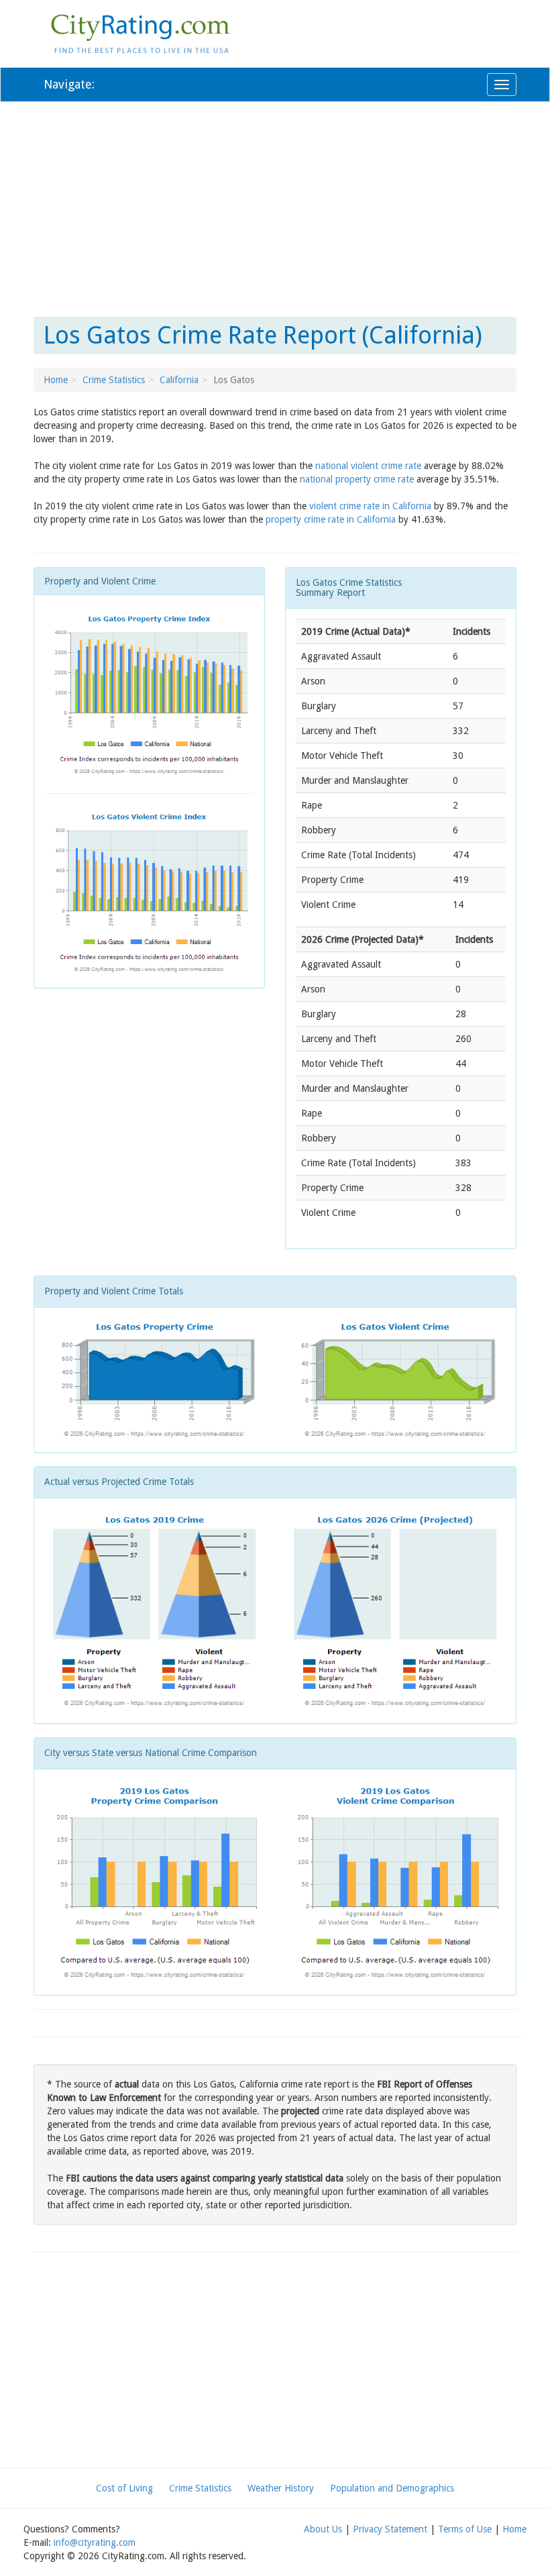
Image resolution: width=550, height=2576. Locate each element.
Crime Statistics (114, 380)
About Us (323, 2529)
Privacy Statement (390, 2529)
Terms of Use (465, 2529)
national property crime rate (357, 479)
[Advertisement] (275, 209)
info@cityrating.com (95, 2542)
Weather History (281, 2488)
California (179, 380)
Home (56, 380)
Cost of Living (124, 2488)
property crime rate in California (331, 519)
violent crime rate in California (370, 506)
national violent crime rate (368, 466)
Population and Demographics (392, 2488)
